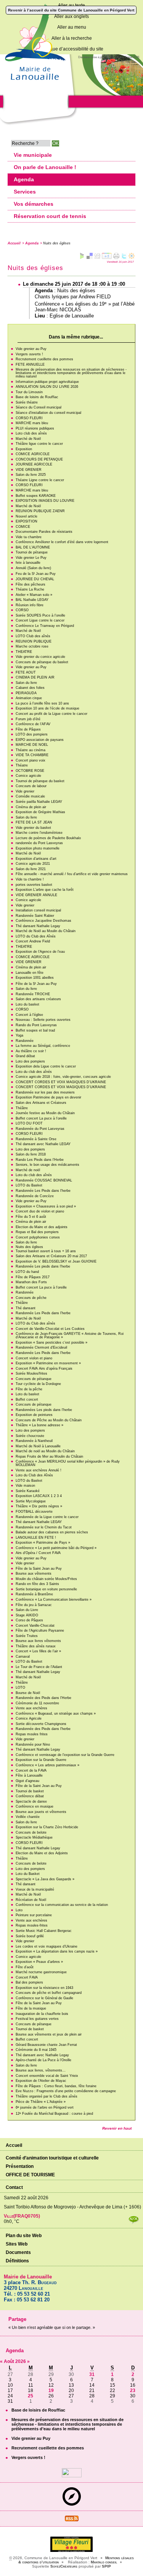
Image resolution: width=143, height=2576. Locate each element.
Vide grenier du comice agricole (40, 657)
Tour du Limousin (29, 392)
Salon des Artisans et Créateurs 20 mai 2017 (51, 1256)
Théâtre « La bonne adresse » (39, 1425)
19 (51, 2390)
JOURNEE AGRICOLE (34, 464)
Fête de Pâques (28, 729)
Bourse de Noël (28, 1693)
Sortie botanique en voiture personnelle (46, 1589)
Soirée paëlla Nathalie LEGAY (39, 802)
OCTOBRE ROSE (30, 771)
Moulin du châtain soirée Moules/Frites (46, 1579)
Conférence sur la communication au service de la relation (62, 1905)
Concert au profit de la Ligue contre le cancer (51, 714)
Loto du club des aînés (34, 1072)
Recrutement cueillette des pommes (44, 359)
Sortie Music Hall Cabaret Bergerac (44, 1931)
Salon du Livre (27, 1610)
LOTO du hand (27, 1272)
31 (92, 2374)
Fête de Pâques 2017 (33, 1277)
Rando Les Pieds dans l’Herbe (40, 1160)
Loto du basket (27, 1004)
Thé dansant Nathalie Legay (38, 926)
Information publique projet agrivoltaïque (47, 382)
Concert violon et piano (34, 1358)
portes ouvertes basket (34, 885)
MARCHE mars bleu (32, 423)
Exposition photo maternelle (38, 848)
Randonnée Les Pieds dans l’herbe (43, 1191)
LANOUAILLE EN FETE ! (36, 1538)
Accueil (14, 243)
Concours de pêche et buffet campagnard (49, 1993)
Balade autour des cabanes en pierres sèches (52, 1532)
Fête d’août (25, 1967)
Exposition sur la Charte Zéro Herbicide (47, 1827)
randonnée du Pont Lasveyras (39, 843)
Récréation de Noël (31, 1900)
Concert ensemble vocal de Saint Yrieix (47, 2076)
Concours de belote (31, 1832)
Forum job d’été (28, 719)
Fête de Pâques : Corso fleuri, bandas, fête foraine (56, 2086)
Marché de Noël (28, 439)
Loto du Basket (28, 1874)
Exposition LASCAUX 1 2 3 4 (39, 1496)
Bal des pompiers (29, 1982)
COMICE (23, 527)
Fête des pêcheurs (31, 584)
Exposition (24, 449)
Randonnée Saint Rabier (35, 916)
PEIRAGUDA (26, 693)
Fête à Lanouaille (29, 1775)
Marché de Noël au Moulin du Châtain (46, 931)
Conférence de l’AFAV (33, 724)
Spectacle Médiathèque (34, 1837)
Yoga (19, 1035)
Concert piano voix (31, 760)
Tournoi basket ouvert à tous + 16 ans (46, 1251)
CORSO (22, 610)
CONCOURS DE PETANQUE (39, 459)
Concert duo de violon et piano (40, 1211)
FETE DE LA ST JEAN (34, 822)
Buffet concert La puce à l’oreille (41, 1118)
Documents (18, 2252)
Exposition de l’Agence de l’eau (40, 952)
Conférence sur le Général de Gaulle (44, 1998)
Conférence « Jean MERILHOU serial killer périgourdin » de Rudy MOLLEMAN (68, 1463)
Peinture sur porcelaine (34, 1915)
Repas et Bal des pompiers (37, 1232)
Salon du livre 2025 (31, 475)
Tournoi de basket (30, 1791)
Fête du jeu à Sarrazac (34, 1605)
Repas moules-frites (32, 1925)
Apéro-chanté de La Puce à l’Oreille (43, 2060)
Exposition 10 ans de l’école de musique (47, 708)
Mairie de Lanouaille (28, 2277)
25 (31, 2396)
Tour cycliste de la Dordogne (38, 1384)
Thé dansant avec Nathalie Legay (42, 2055)
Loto (19, 1910)
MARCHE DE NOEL (32, 745)
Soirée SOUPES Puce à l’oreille (40, 615)
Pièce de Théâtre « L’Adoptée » (41, 2102)
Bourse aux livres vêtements (38, 1641)
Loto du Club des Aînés (34, 1475)
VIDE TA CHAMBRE (32, 755)
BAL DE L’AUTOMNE (33, 547)
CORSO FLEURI (29, 418)
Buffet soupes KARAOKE (36, 496)
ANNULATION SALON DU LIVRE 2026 (47, 387)
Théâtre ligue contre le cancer (39, 444)
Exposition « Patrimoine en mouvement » (48, 1363)
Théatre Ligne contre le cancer (40, 480)
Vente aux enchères (31, 1708)
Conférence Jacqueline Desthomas (43, 921)
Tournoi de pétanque (32, 552)
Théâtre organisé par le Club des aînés (47, 2096)
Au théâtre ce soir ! (31, 1051)
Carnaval (23, 1657)
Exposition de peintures (34, 1415)
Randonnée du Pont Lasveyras (40, 1129)
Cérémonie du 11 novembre (37, 1703)
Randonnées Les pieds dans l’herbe (44, 1410)
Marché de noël (28, 1170)
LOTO (20, 1687)
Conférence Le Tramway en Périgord (45, 626)
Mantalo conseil (104, 2562)
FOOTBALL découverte (34, 1512)
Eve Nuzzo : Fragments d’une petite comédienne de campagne (66, 2091)
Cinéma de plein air (31, 807)
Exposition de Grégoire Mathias (40, 812)
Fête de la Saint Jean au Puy (39, 1569)
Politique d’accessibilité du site (71, 49)
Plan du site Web (24, 2236)
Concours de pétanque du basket (42, 662)
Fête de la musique (31, 2008)
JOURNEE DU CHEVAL (35, 579)
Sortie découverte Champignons (41, 1724)
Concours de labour (31, 786)
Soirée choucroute (30, 1436)
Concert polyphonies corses (38, 1237)
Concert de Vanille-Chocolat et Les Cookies (50, 1329)
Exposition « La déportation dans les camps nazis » (57, 1951)
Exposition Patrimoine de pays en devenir (48, 1097)
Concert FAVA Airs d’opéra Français (44, 1369)
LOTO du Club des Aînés (36, 936)
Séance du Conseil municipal (39, 407)
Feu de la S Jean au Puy (36, 574)
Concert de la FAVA (31, 1770)
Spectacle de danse (31, 1801)
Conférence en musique (35, 1806)
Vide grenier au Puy (31, 349)
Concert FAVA (27, 1977)
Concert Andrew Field (33, 941)
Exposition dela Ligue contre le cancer (46, 1066)
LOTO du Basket (29, 1185)
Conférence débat (30, 1796)
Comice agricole (28, 776)
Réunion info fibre (30, 605)
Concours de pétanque (34, 1379)
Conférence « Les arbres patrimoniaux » (47, 1765)
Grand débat (25, 1056)
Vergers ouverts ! (29, 354)
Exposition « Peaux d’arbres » (39, 1962)
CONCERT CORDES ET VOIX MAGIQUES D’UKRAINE (61, 1082)
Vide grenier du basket (33, 828)
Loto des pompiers (30, 1061)
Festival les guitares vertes (37, 2019)
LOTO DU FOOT (29, 1123)
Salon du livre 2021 (31, 869)
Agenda (32, 243)
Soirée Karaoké (28, 1491)
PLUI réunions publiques (35, 428)
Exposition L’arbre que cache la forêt (45, 890)
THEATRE (24, 652)
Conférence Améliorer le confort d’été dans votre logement (62, 542)
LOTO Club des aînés (33, 636)
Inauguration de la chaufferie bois (42, 2014)
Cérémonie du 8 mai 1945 (36, 2050)
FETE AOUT (26, 672)
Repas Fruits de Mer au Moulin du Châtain (49, 1456)
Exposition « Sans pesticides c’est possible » (51, 1343)
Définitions (17, 2261)
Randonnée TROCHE (33, 994)
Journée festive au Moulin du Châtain (45, 1113)
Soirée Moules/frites (31, 1373)
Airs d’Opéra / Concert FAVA (38, 1553)
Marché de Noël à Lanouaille (38, 1446)
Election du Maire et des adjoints (42, 1227)
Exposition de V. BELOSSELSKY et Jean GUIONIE (56, 1261)
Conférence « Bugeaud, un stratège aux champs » (56, 1714)
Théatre (22, 765)
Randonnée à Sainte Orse (36, 1139)
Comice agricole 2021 (33, 864)
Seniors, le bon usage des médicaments (47, 1165)
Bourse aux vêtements (34, 1574)
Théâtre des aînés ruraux (36, 1646)
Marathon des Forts (31, 1282)
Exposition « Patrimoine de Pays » (43, 1543)
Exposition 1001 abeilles (35, 978)
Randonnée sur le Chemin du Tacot (44, 1527)
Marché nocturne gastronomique (41, 1972)
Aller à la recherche (72, 38)
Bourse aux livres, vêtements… (41, 2070)
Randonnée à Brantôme (34, 1594)
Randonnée (25, 1041)
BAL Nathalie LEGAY (32, 600)
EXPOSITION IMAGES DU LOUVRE (45, 501)
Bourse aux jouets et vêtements (41, 1812)
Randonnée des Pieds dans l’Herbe (43, 1698)
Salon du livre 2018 (31, 1154)
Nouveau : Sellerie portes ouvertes (43, 1020)
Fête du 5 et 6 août (31, 1217)
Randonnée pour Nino (33, 1744)
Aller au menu (72, 27)
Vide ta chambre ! (30, 879)
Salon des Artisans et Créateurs (41, 1103)
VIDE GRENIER (29, 470)
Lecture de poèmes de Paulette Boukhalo (48, 838)
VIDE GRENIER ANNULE (36, 895)
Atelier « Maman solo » (34, 595)
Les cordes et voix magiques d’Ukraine (47, 1946)
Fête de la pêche (29, 1389)
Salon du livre (26, 683)
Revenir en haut (117, 2128)
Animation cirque (29, 698)
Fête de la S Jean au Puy (36, 984)
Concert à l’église (29, 1015)
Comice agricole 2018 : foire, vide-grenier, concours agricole (63, 1077)
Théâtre (22, 1108)
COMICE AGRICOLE (33, 454)
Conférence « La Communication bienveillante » (54, 1600)
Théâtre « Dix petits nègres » (39, 1506)
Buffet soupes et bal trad (35, 1030)
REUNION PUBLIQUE (34, 641)
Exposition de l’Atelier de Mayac (41, 2081)
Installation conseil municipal (38, 910)
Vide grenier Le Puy (31, 558)
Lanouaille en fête (30, 973)
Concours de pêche (31, 1298)
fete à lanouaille (28, 563)
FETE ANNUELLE (30, 365)
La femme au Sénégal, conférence (43, 1046)
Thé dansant (26, 1308)
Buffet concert (27, 1399)
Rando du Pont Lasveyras (36, 1025)
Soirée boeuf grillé (30, 1936)
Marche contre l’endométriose (39, 833)
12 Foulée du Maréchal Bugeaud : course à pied (54, 2114)
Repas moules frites (32, 1734)
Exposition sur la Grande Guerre (41, 1760)
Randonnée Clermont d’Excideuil (41, 1347)
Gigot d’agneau (27, 1781)
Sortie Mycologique (31, 1501)
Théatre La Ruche (30, 589)
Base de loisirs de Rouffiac (37, 397)
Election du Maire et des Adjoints (42, 1853)
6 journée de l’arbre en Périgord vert (45, 2107)
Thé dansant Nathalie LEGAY (39, 1522)
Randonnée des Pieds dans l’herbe (43, 1729)
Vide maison (25, 1486)
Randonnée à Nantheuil (34, 1441)
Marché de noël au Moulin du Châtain (45, 1451)
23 (133, 2390)
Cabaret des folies (30, 688)
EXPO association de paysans (40, 740)
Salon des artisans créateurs (38, 999)
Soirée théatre (27, 402)
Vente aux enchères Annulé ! (39, 1470)
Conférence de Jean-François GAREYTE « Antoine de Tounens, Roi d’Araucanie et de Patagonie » (70, 1335)
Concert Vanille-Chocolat (35, 1626)
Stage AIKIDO (27, 1615)
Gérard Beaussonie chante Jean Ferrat (46, 2045)
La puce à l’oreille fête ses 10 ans (42, 703)
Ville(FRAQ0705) (22, 2216)
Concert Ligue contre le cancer (40, 620)
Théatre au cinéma (31, 750)
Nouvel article (27, 516)
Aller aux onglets (71, 16)
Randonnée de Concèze (35, 1196)
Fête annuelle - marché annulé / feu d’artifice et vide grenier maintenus (72, 874)
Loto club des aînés (31, 433)
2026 (21, 2361)
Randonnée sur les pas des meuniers (45, 1092)
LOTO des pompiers (32, 734)
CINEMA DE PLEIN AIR (35, 677)
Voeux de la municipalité (35, 1889)
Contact (14, 2187)
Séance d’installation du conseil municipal (48, 413)
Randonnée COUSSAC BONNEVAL (44, 1180)
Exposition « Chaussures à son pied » (46, 1206)
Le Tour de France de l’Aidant (39, 1667)
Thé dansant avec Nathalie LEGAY (43, 1144)
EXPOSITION (27, 521)
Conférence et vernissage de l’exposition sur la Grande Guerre (65, 1755)
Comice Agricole (29, 1718)
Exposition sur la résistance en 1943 (44, 1988)
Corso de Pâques (29, 1620)
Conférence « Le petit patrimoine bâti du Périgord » (56, 1548)
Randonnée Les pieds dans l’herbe (43, 1266)
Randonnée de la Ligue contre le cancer (47, 1517)
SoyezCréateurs (64, 2566)
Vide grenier (25, 791)
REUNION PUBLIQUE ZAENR (40, 511)
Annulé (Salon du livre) (33, 568)
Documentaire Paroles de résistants (44, 532)
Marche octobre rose (32, 646)
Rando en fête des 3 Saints (37, 1584)
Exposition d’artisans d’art (36, 859)
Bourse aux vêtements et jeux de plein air (49, 2034)
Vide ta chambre (29, 537)
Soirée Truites (27, 1636)
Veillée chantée (28, 1817)
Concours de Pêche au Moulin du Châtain (49, 1420)
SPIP (106, 2566)
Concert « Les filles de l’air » (38, 1651)
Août (10, 2361)
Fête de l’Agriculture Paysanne (40, 1631)
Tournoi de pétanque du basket (40, 781)
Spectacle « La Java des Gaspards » (45, 1879)
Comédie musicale (30, 796)
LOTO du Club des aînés (35, 1323)
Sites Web (17, 2244)
